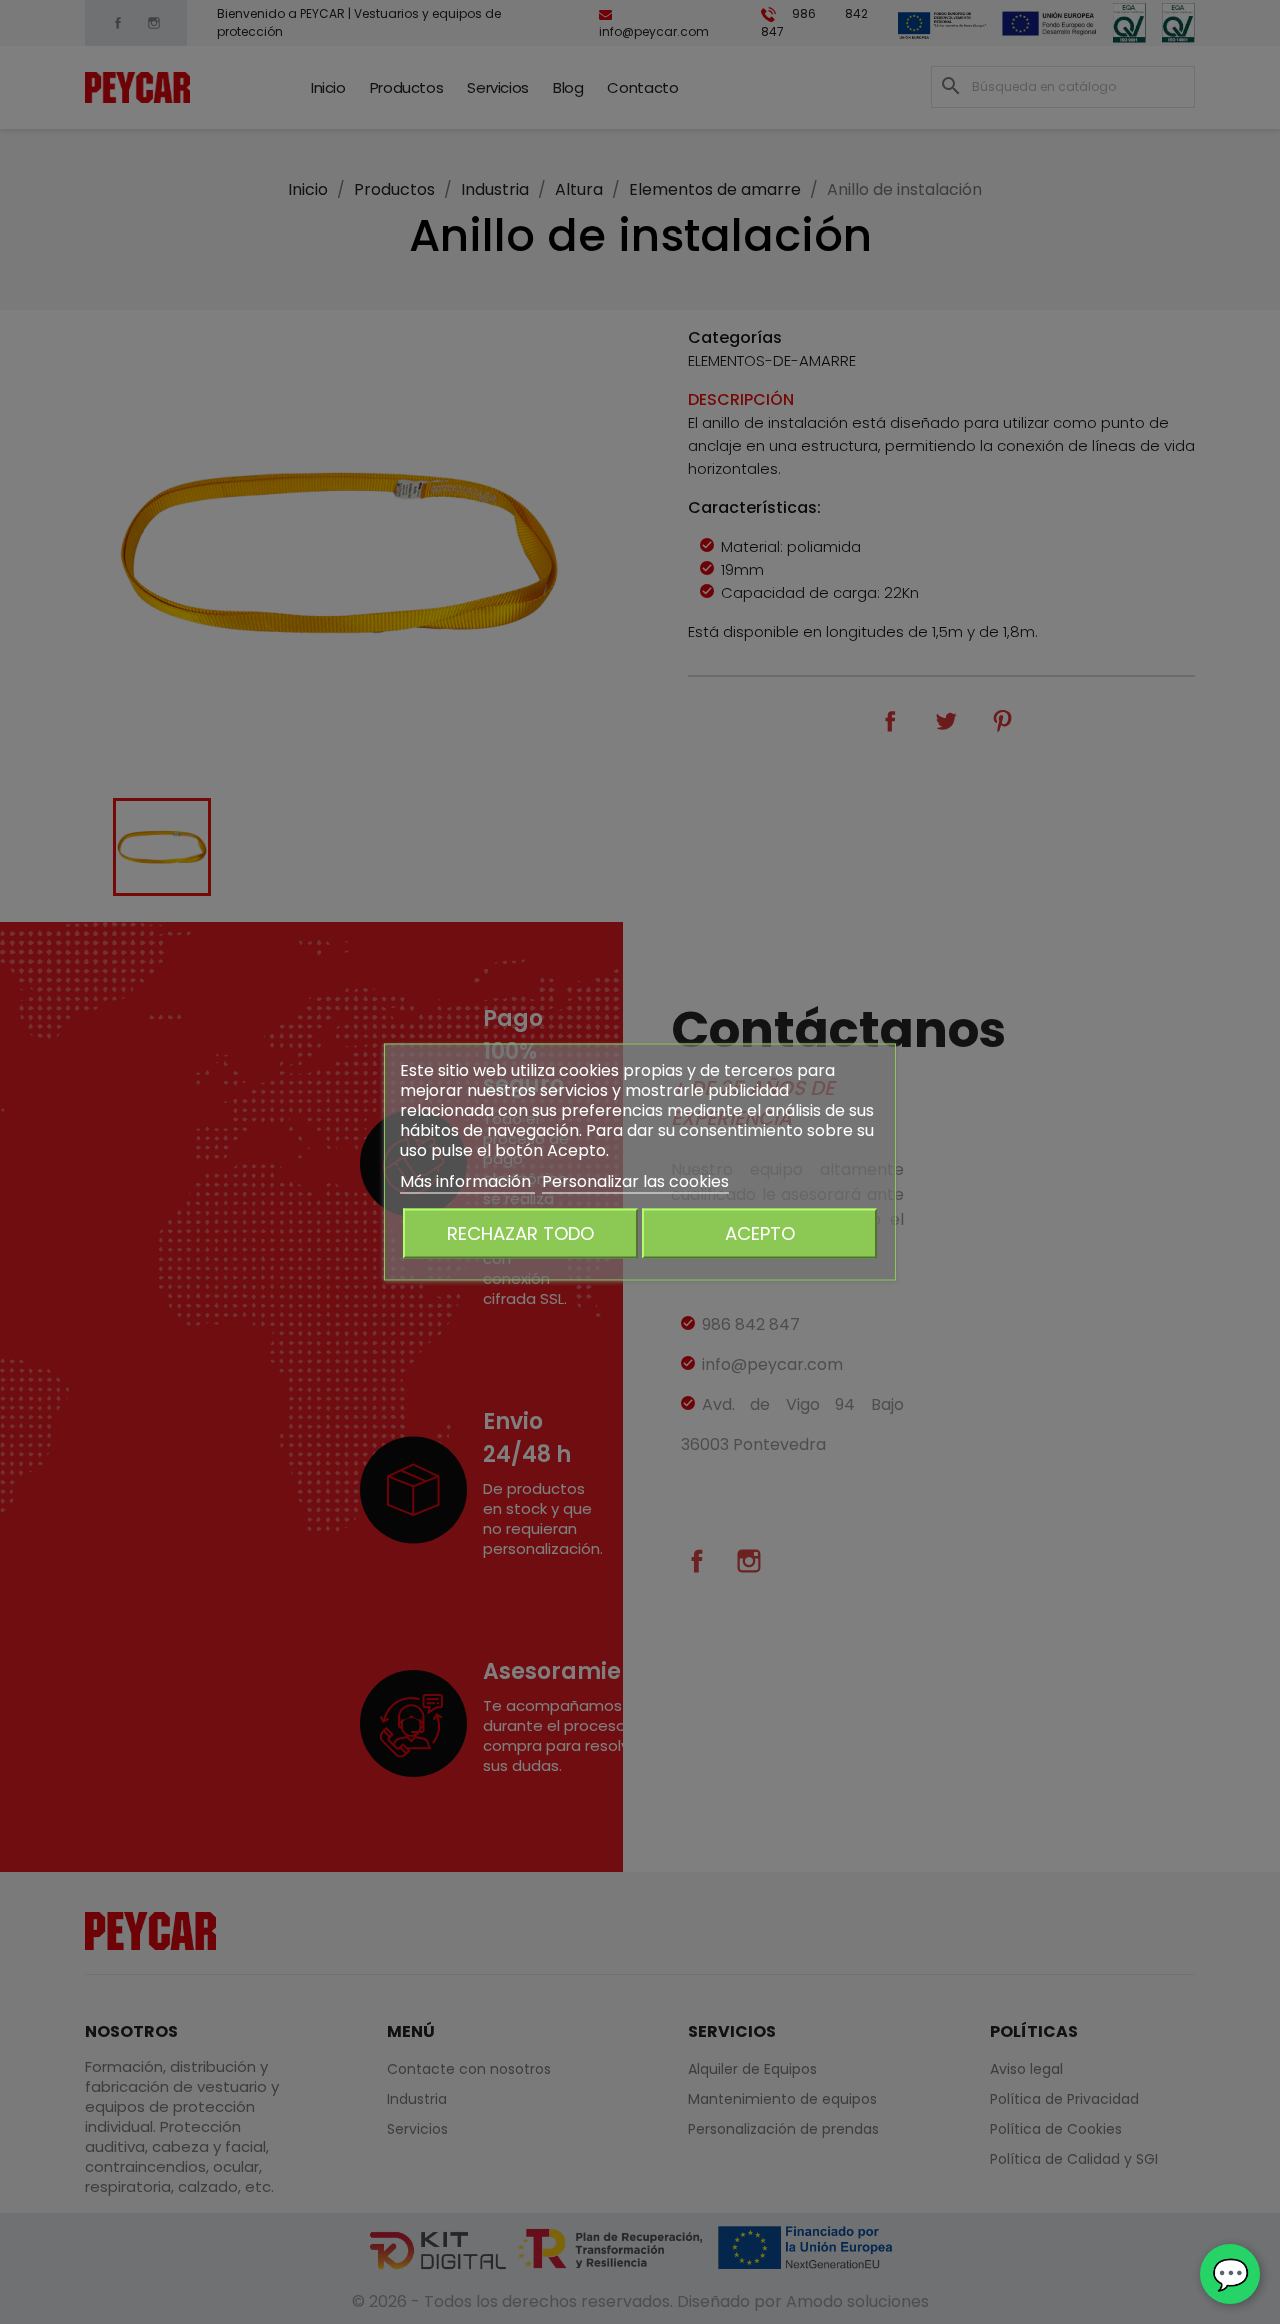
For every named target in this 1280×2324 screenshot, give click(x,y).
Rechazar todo (520, 1233)
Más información (467, 1181)
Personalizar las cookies (635, 1181)
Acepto (760, 1233)
